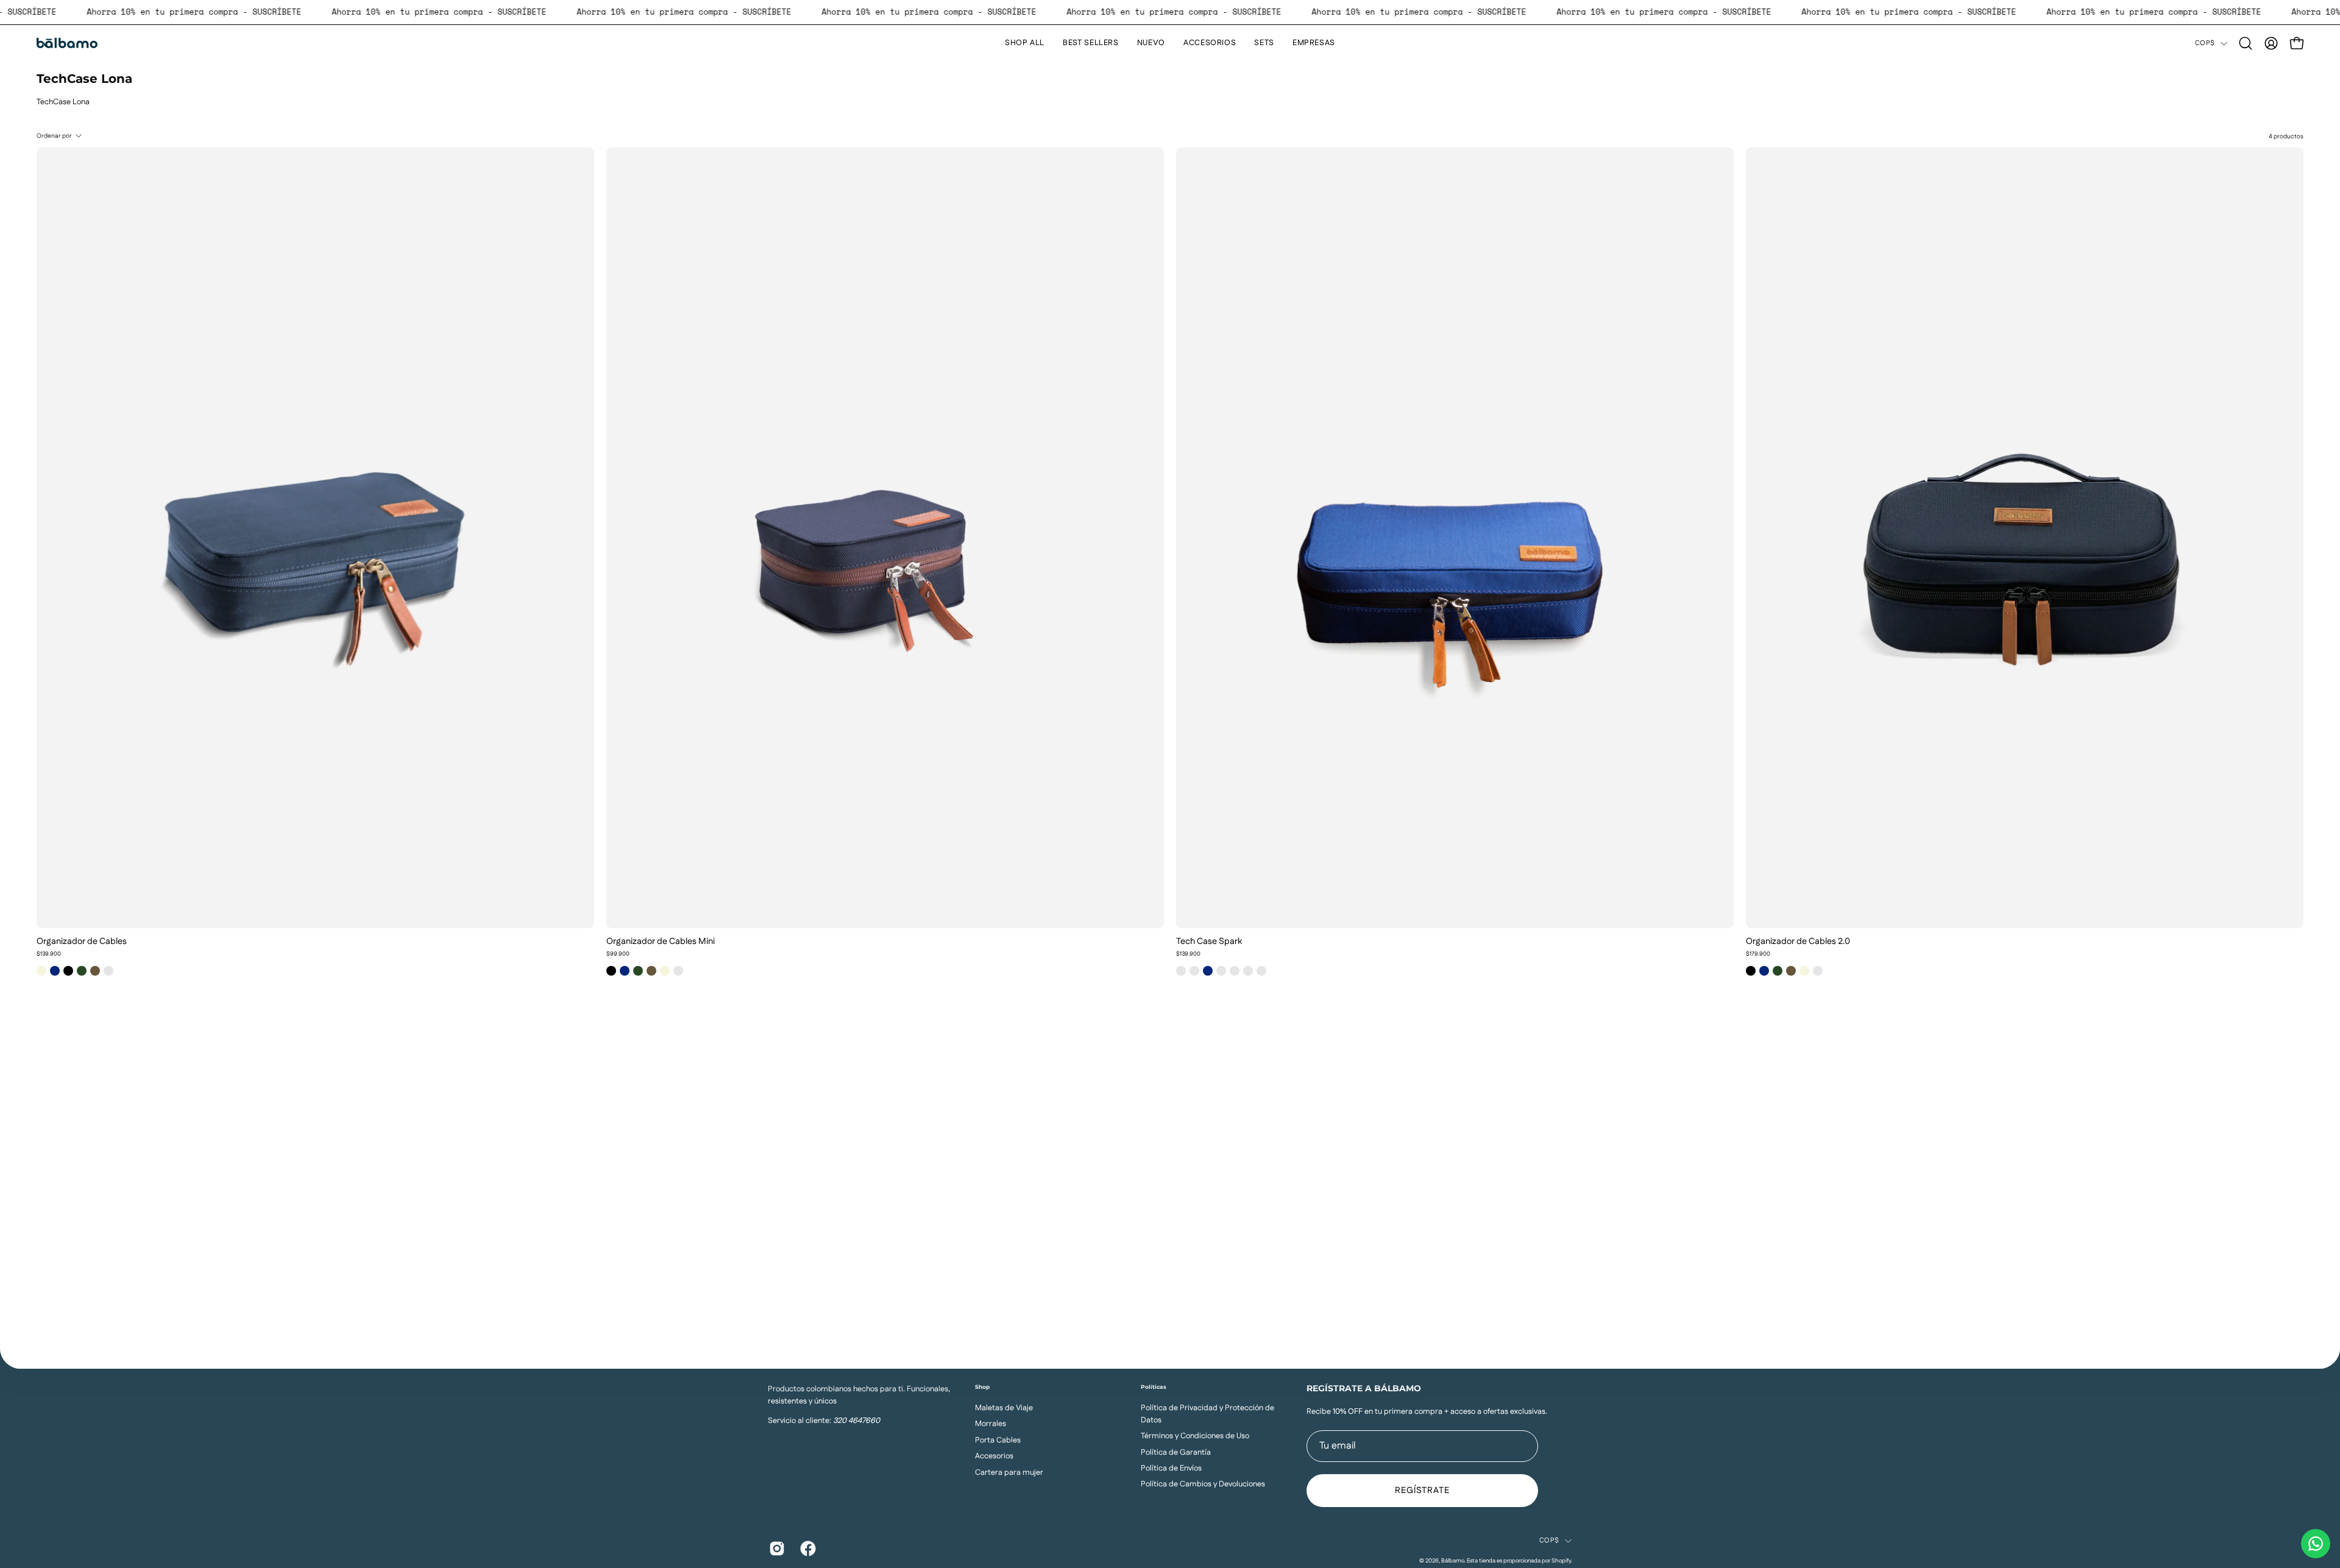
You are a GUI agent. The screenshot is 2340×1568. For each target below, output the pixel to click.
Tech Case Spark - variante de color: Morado (1261, 971)
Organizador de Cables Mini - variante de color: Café (651, 971)
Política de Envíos (1171, 1468)
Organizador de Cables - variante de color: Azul (55, 971)
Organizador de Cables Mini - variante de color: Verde (638, 971)
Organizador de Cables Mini (661, 942)
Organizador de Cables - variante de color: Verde (82, 971)
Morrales (991, 1424)
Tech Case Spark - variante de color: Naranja (1194, 971)
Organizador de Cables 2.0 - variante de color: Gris (1818, 971)
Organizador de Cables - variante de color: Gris (108, 971)
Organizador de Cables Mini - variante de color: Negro (611, 971)
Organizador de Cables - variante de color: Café (95, 971)
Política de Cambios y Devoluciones (1203, 1484)
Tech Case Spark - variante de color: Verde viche (1235, 971)
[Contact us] (2316, 1544)
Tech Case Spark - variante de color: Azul (1208, 971)
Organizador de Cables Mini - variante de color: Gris (678, 971)
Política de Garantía (1176, 1452)
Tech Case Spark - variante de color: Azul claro (1221, 971)
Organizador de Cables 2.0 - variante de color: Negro (1751, 971)
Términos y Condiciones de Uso (1195, 1436)
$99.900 (618, 954)
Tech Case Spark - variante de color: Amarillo (1181, 971)
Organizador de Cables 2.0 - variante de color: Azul (1764, 971)
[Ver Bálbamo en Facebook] (807, 1548)
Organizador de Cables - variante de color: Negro (68, 971)
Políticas (1154, 1387)
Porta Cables (998, 1439)
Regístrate (1423, 1491)
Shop (982, 1387)
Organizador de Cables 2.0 (1798, 942)
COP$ (2205, 43)
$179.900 (1758, 954)
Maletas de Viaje (1004, 1408)
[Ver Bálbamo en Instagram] (775, 1548)
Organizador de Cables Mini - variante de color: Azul (625, 971)
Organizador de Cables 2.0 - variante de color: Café (1791, 971)
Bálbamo (1453, 1561)
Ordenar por (54, 136)
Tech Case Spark (1209, 942)
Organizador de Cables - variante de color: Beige (41, 971)
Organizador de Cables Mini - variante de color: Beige (665, 971)
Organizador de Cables (82, 942)
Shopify (1561, 1561)
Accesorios (994, 1456)
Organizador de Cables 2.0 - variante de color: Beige (1804, 971)
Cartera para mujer (1009, 1472)
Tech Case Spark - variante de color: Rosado (1248, 971)
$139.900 (49, 954)
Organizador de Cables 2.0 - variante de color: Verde (1778, 971)
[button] (2246, 43)
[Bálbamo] (67, 43)
